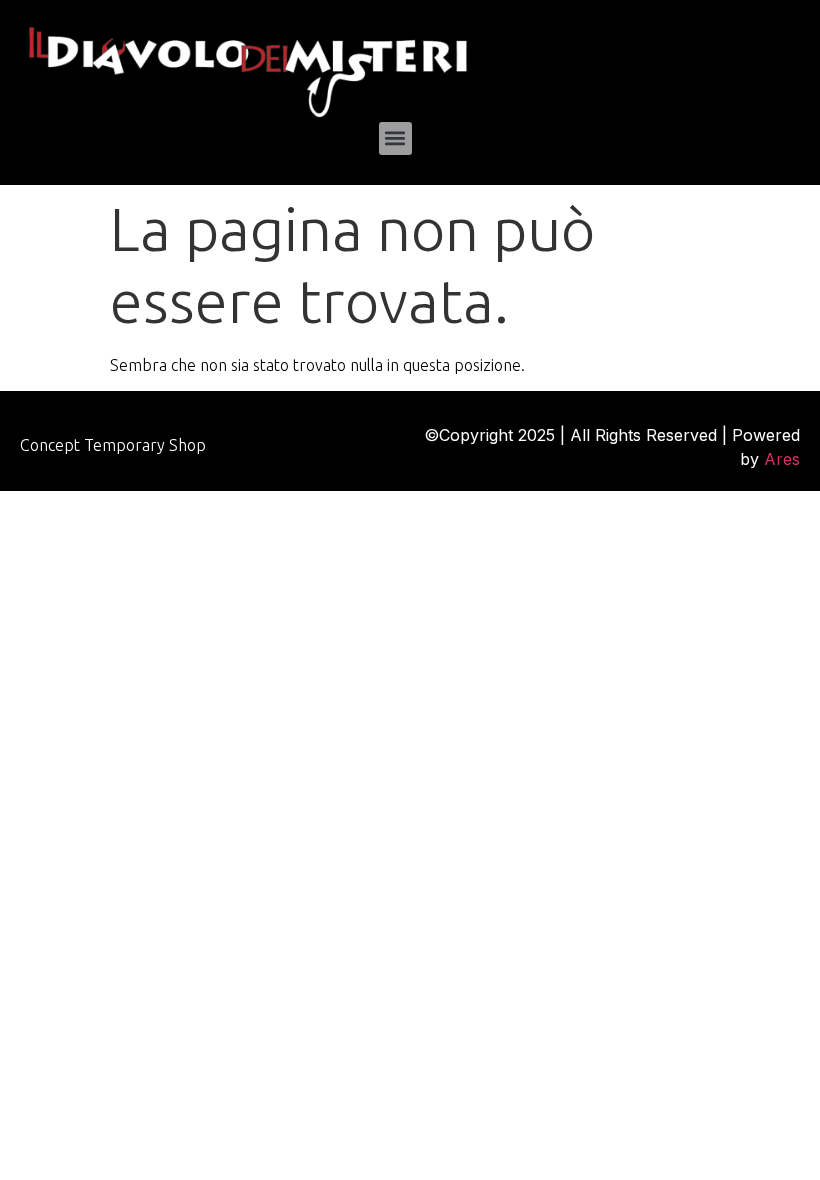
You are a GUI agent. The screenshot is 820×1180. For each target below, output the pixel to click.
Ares (782, 459)
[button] (395, 138)
